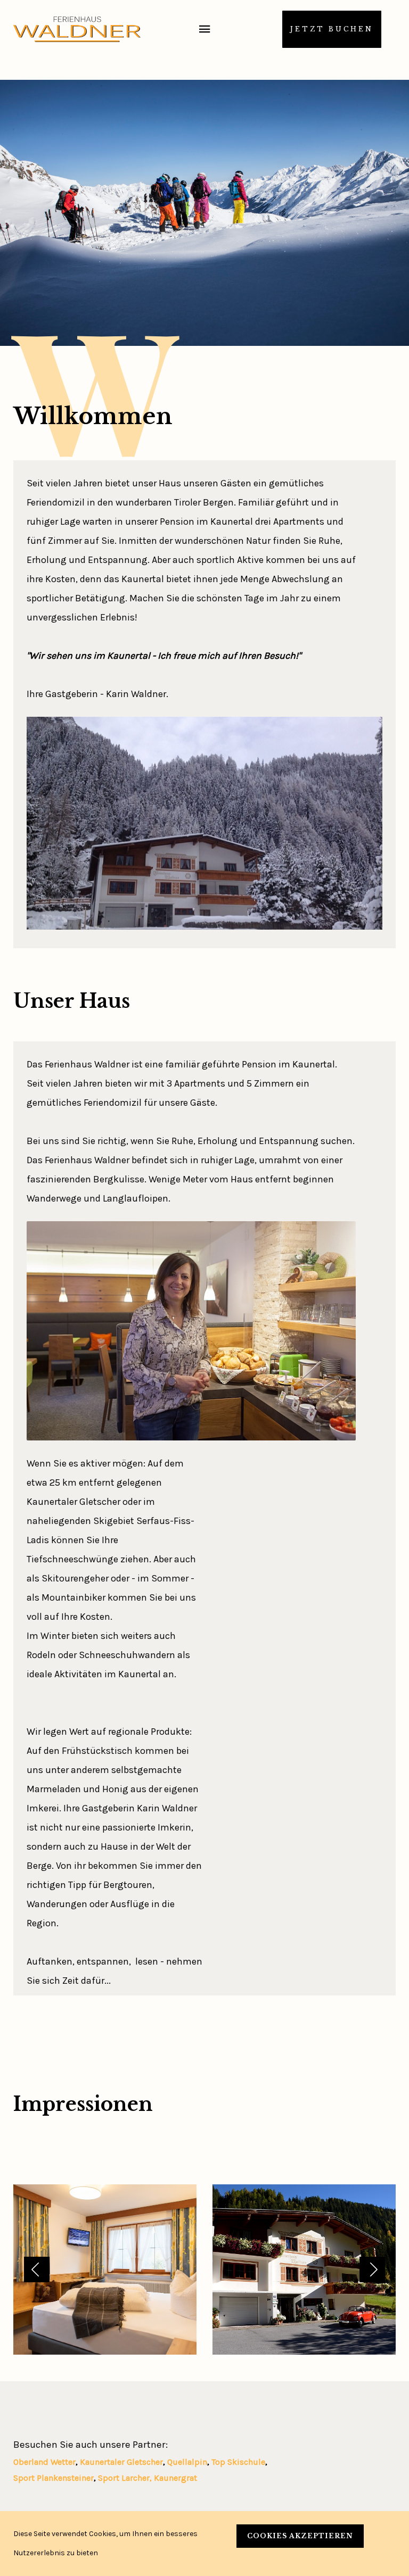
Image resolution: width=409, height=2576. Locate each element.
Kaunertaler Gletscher (121, 2462)
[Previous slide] (37, 2269)
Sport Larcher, (126, 2478)
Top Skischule (238, 2462)
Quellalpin (187, 2462)
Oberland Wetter (44, 2462)
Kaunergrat (175, 2478)
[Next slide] (372, 2269)
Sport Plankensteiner (54, 2478)
